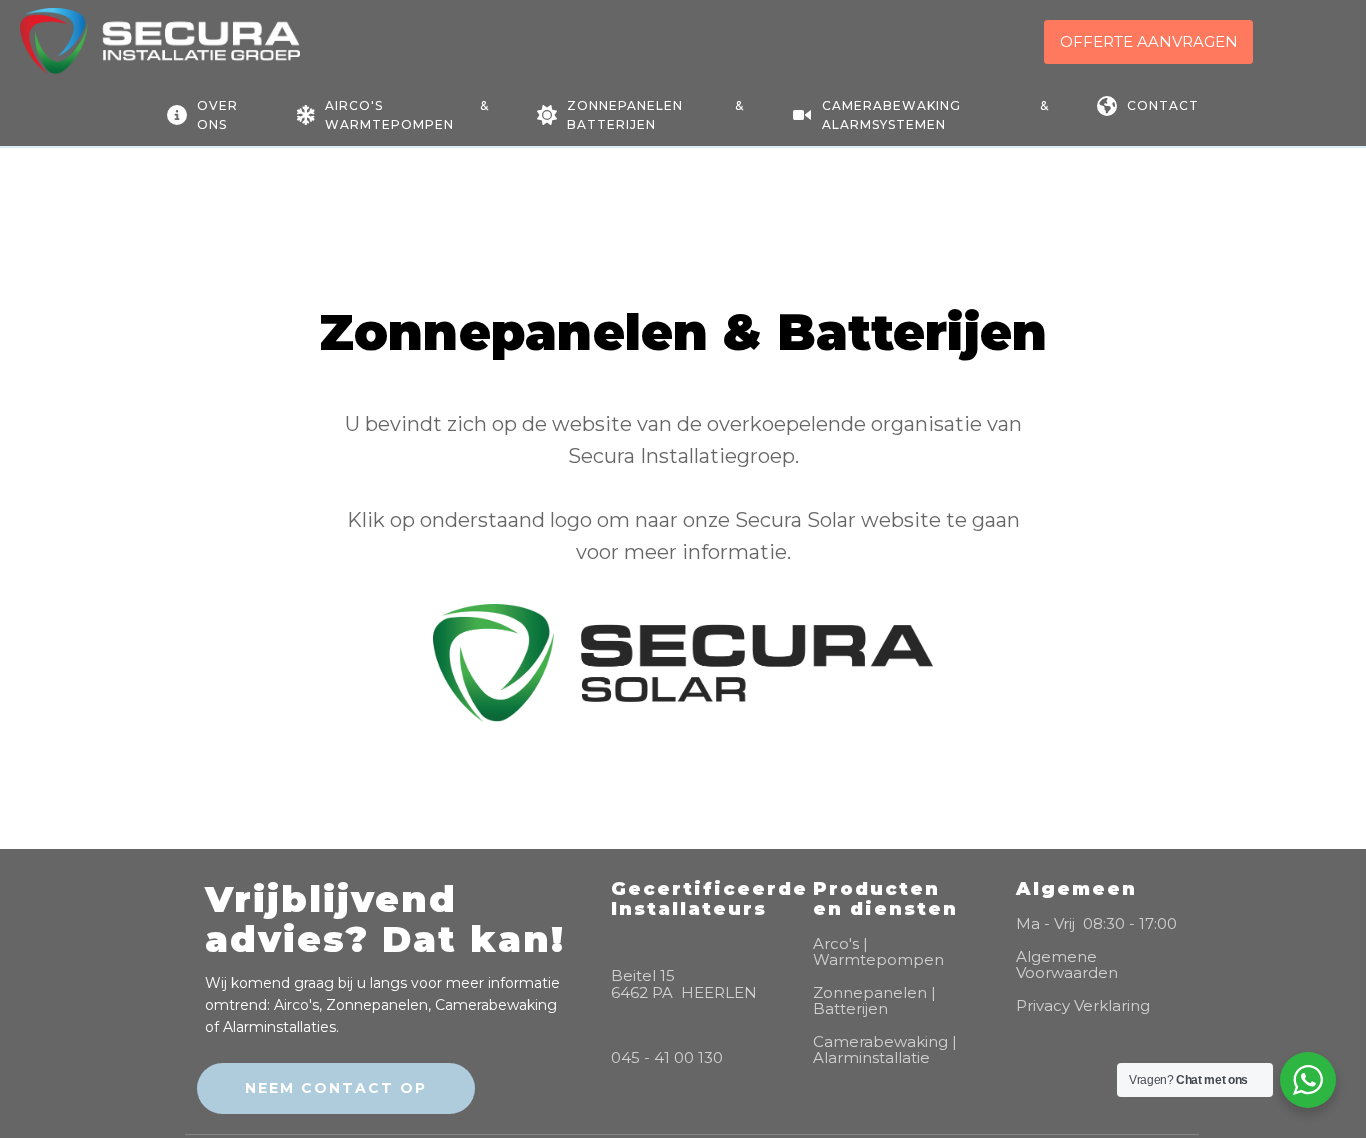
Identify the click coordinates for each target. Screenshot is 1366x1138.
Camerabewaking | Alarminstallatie (885, 1050)
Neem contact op (336, 1088)
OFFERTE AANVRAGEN (1149, 41)
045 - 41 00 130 (667, 1058)
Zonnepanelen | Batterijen (874, 1001)
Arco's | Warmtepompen (878, 952)
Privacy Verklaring (1083, 1006)
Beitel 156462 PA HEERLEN (684, 984)
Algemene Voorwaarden (1067, 965)
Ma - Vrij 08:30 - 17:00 (1096, 924)
